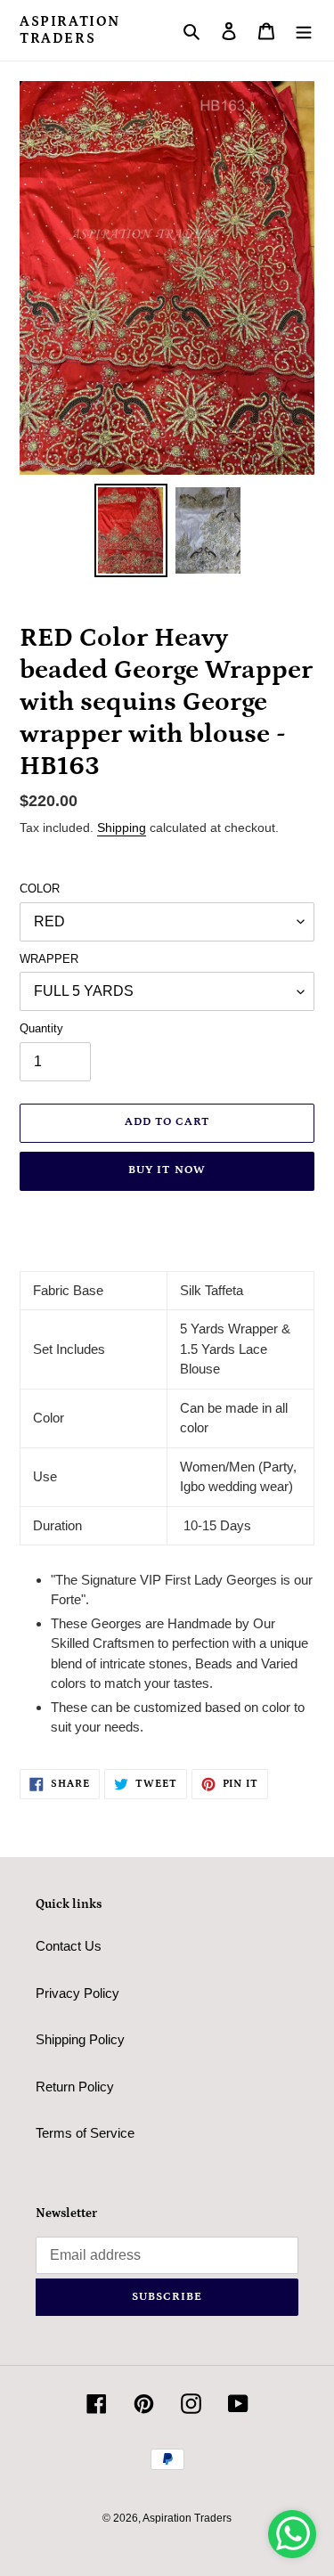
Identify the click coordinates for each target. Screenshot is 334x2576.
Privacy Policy (77, 1993)
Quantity (41, 1028)
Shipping (122, 827)
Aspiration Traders (70, 30)
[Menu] (304, 31)
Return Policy (75, 2087)
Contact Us (69, 1946)
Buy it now (167, 1170)
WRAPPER (49, 959)
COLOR (40, 889)
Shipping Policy (80, 2039)
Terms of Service (85, 2133)
